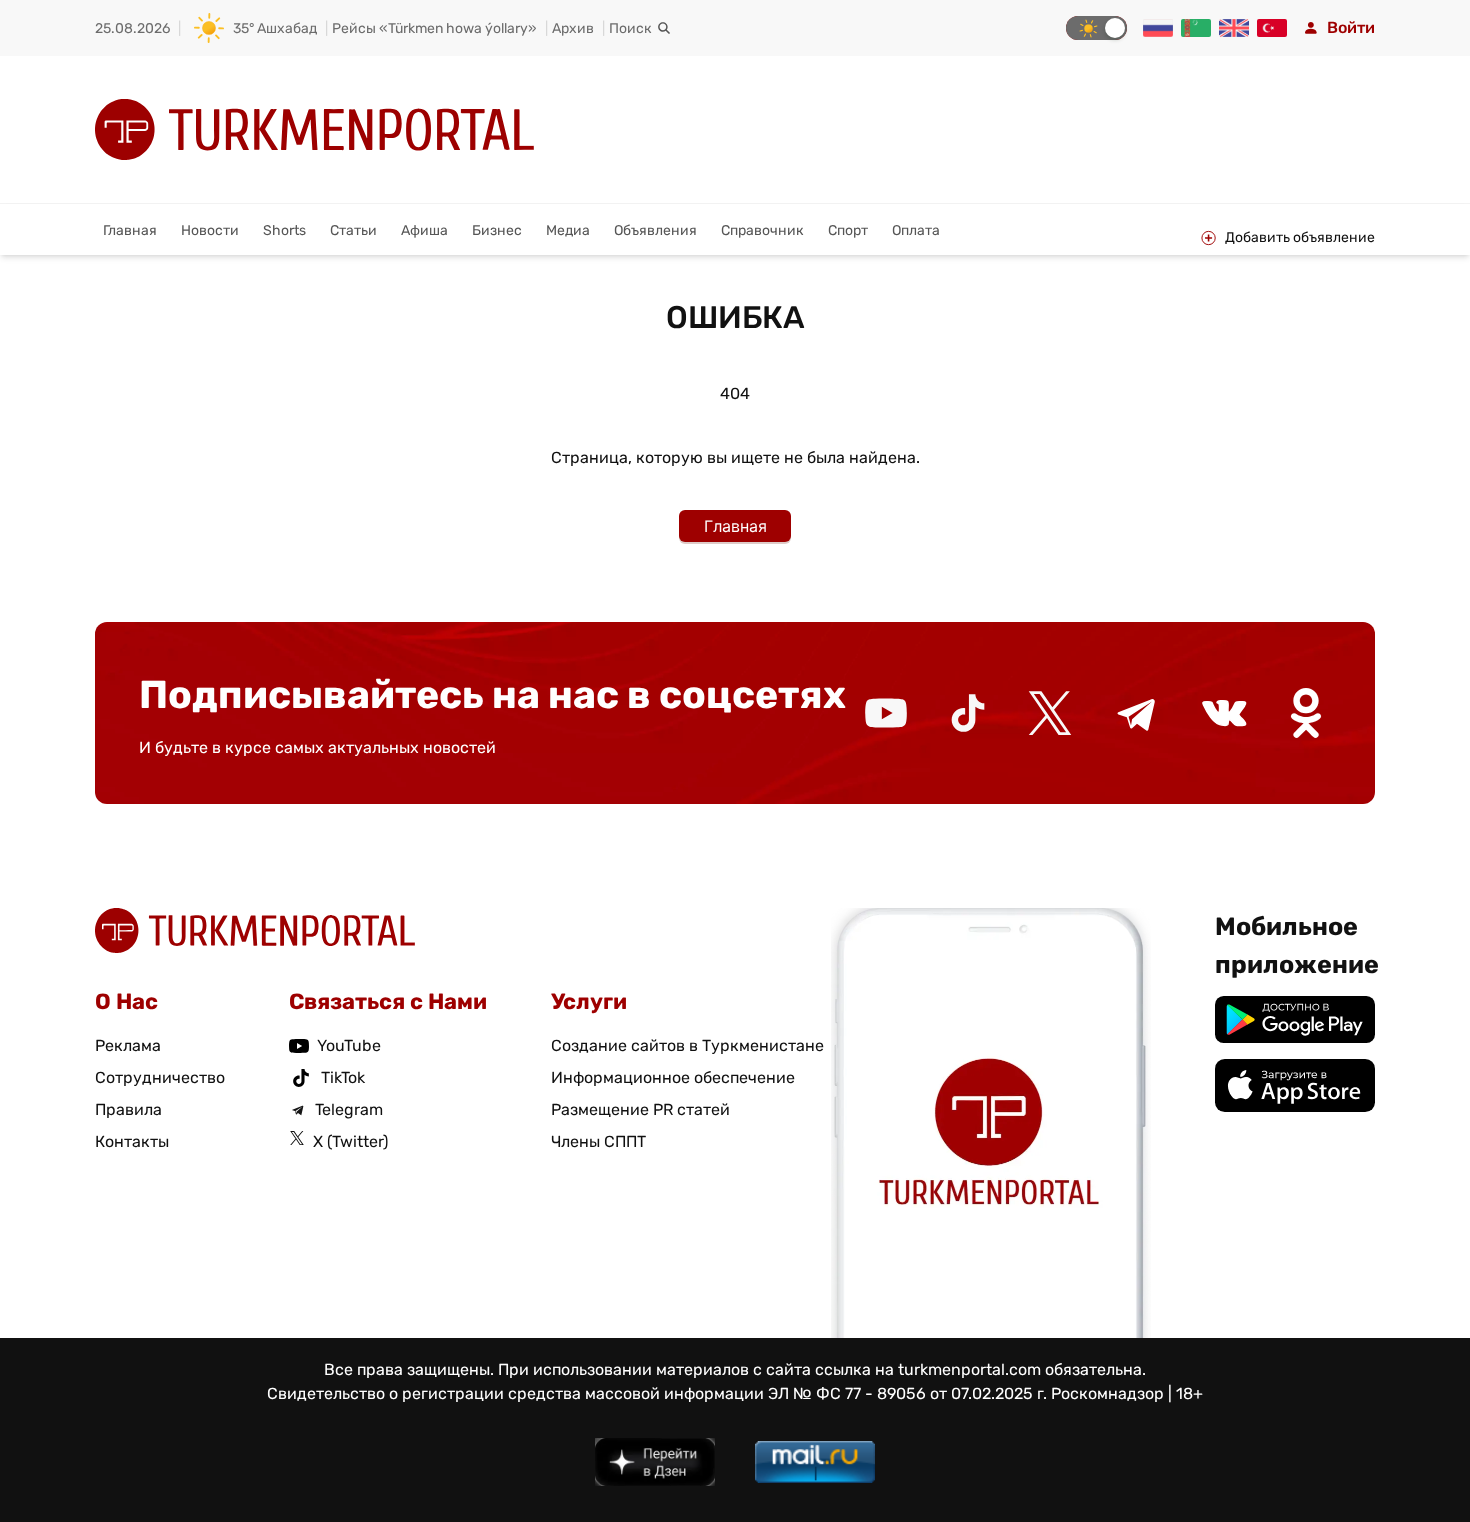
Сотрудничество (160, 1077)
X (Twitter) (350, 1141)
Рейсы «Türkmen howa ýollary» (434, 28)
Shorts (284, 230)
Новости (210, 230)
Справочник (762, 230)
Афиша (424, 230)
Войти (1351, 27)
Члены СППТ (598, 1141)
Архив (573, 28)
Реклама (128, 1045)
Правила (128, 1109)
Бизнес (497, 230)
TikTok (343, 1077)
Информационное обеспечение (673, 1077)
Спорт (848, 230)
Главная (130, 230)
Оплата (916, 230)
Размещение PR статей (640, 1109)
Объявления (655, 230)
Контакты (132, 1141)
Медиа (568, 230)
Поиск (630, 28)
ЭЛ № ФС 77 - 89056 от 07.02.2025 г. (907, 1393)
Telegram (349, 1109)
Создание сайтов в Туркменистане (687, 1045)
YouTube (349, 1045)
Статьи (353, 230)
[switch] (1096, 28)
